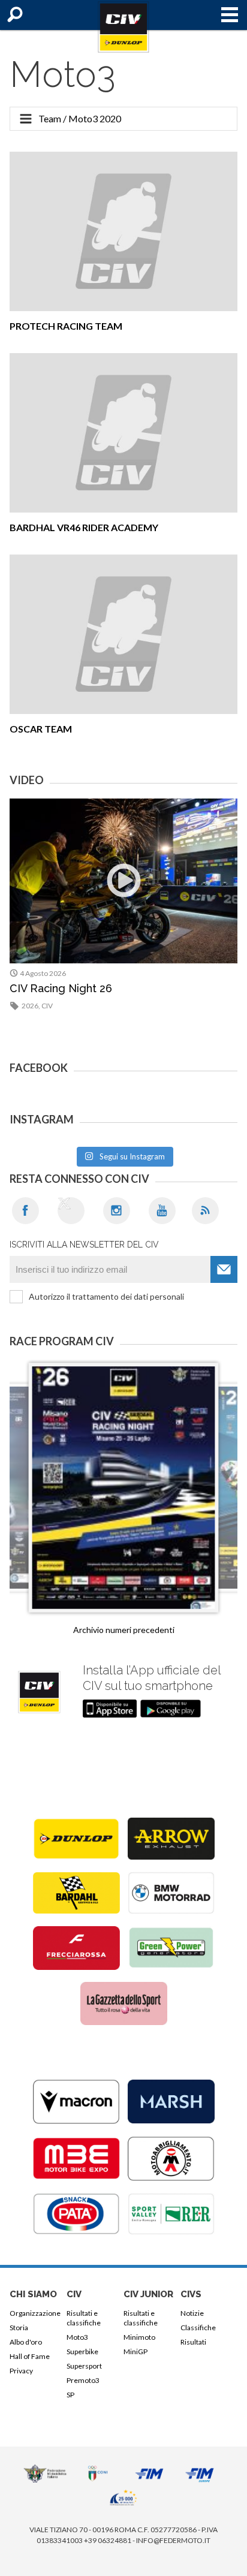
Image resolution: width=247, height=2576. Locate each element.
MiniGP (135, 2351)
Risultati (193, 2342)
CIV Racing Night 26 (61, 988)
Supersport (84, 2366)
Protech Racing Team (66, 326)
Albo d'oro (26, 2342)
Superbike (82, 2351)
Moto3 (77, 2337)
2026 (30, 1006)
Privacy (21, 2371)
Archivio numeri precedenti (124, 1630)
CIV (47, 1006)
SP (70, 2395)
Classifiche (198, 2328)
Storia (19, 2328)
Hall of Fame (30, 2356)
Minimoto (139, 2337)
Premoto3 (83, 2380)
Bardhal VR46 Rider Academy (84, 527)
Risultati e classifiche (84, 2318)
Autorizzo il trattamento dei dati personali (106, 1296)
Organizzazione (35, 2313)
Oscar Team (41, 729)
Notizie (192, 2313)
